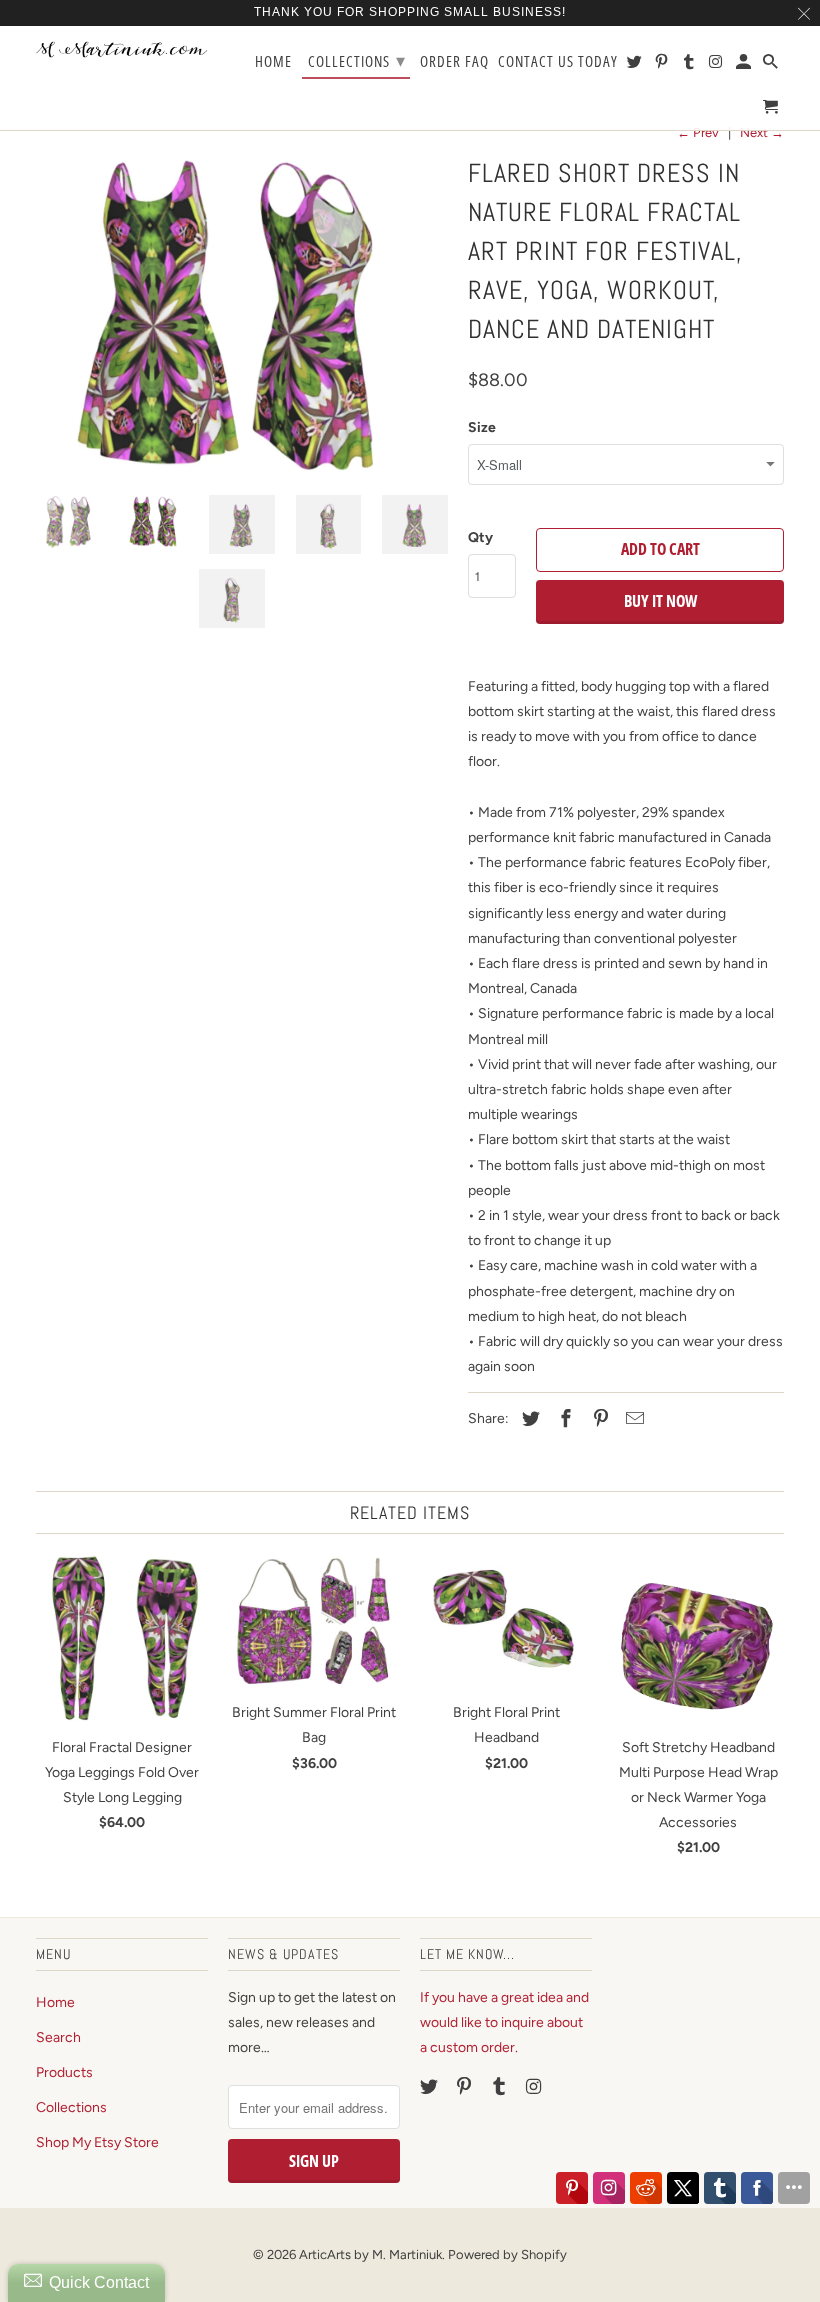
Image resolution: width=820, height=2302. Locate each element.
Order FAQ (454, 62)
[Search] (772, 65)
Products (64, 2072)
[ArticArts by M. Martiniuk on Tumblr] (501, 2087)
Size (482, 427)
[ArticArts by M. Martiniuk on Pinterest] (466, 2087)
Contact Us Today (558, 62)
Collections (71, 2107)
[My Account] (745, 65)
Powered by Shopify (507, 2254)
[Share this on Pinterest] (598, 1419)
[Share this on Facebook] (563, 1419)
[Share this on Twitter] (528, 1419)
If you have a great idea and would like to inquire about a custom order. (504, 2022)
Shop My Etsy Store (97, 2142)
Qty (480, 537)
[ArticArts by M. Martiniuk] (122, 50)
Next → (762, 132)
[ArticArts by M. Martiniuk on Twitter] (431, 2087)
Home (55, 2002)
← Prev (698, 132)
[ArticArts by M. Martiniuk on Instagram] (535, 2087)
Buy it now (660, 601)
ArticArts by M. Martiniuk (370, 2254)
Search (58, 2037)
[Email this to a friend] (632, 1419)
